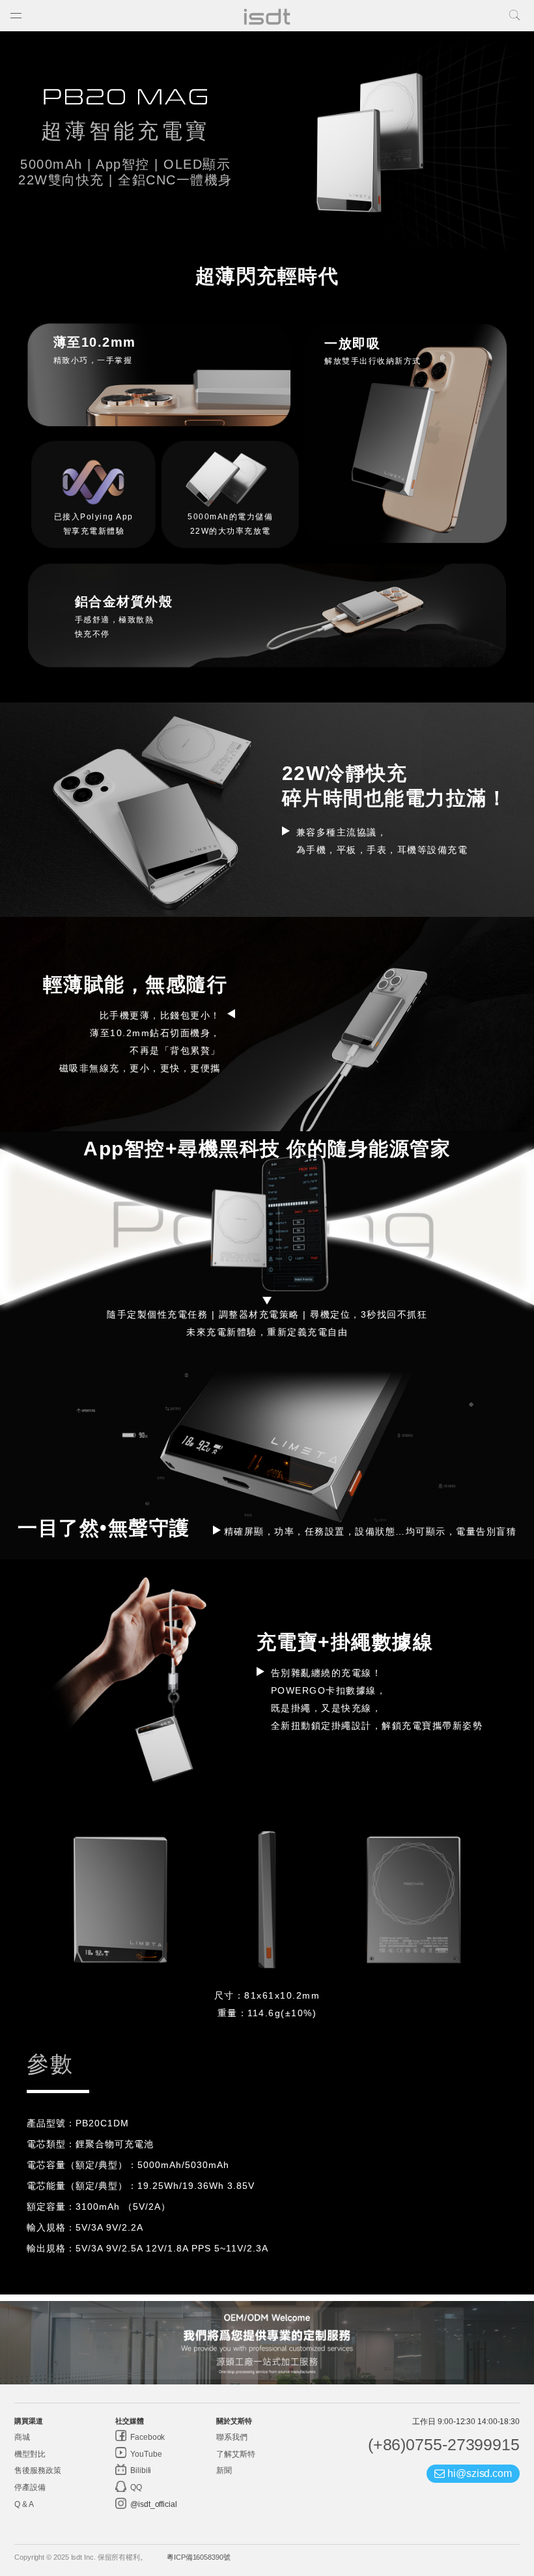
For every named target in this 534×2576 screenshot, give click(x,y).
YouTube (145, 2454)
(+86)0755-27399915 (444, 2444)
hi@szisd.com (478, 2473)
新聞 (224, 2470)
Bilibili (140, 2470)
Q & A (24, 2504)
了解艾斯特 (236, 2454)
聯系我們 (232, 2437)
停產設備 (30, 2487)
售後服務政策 (37, 2470)
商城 (22, 2437)
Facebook (147, 2437)
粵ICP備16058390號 (199, 2557)
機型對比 (30, 2454)
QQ (135, 2487)
